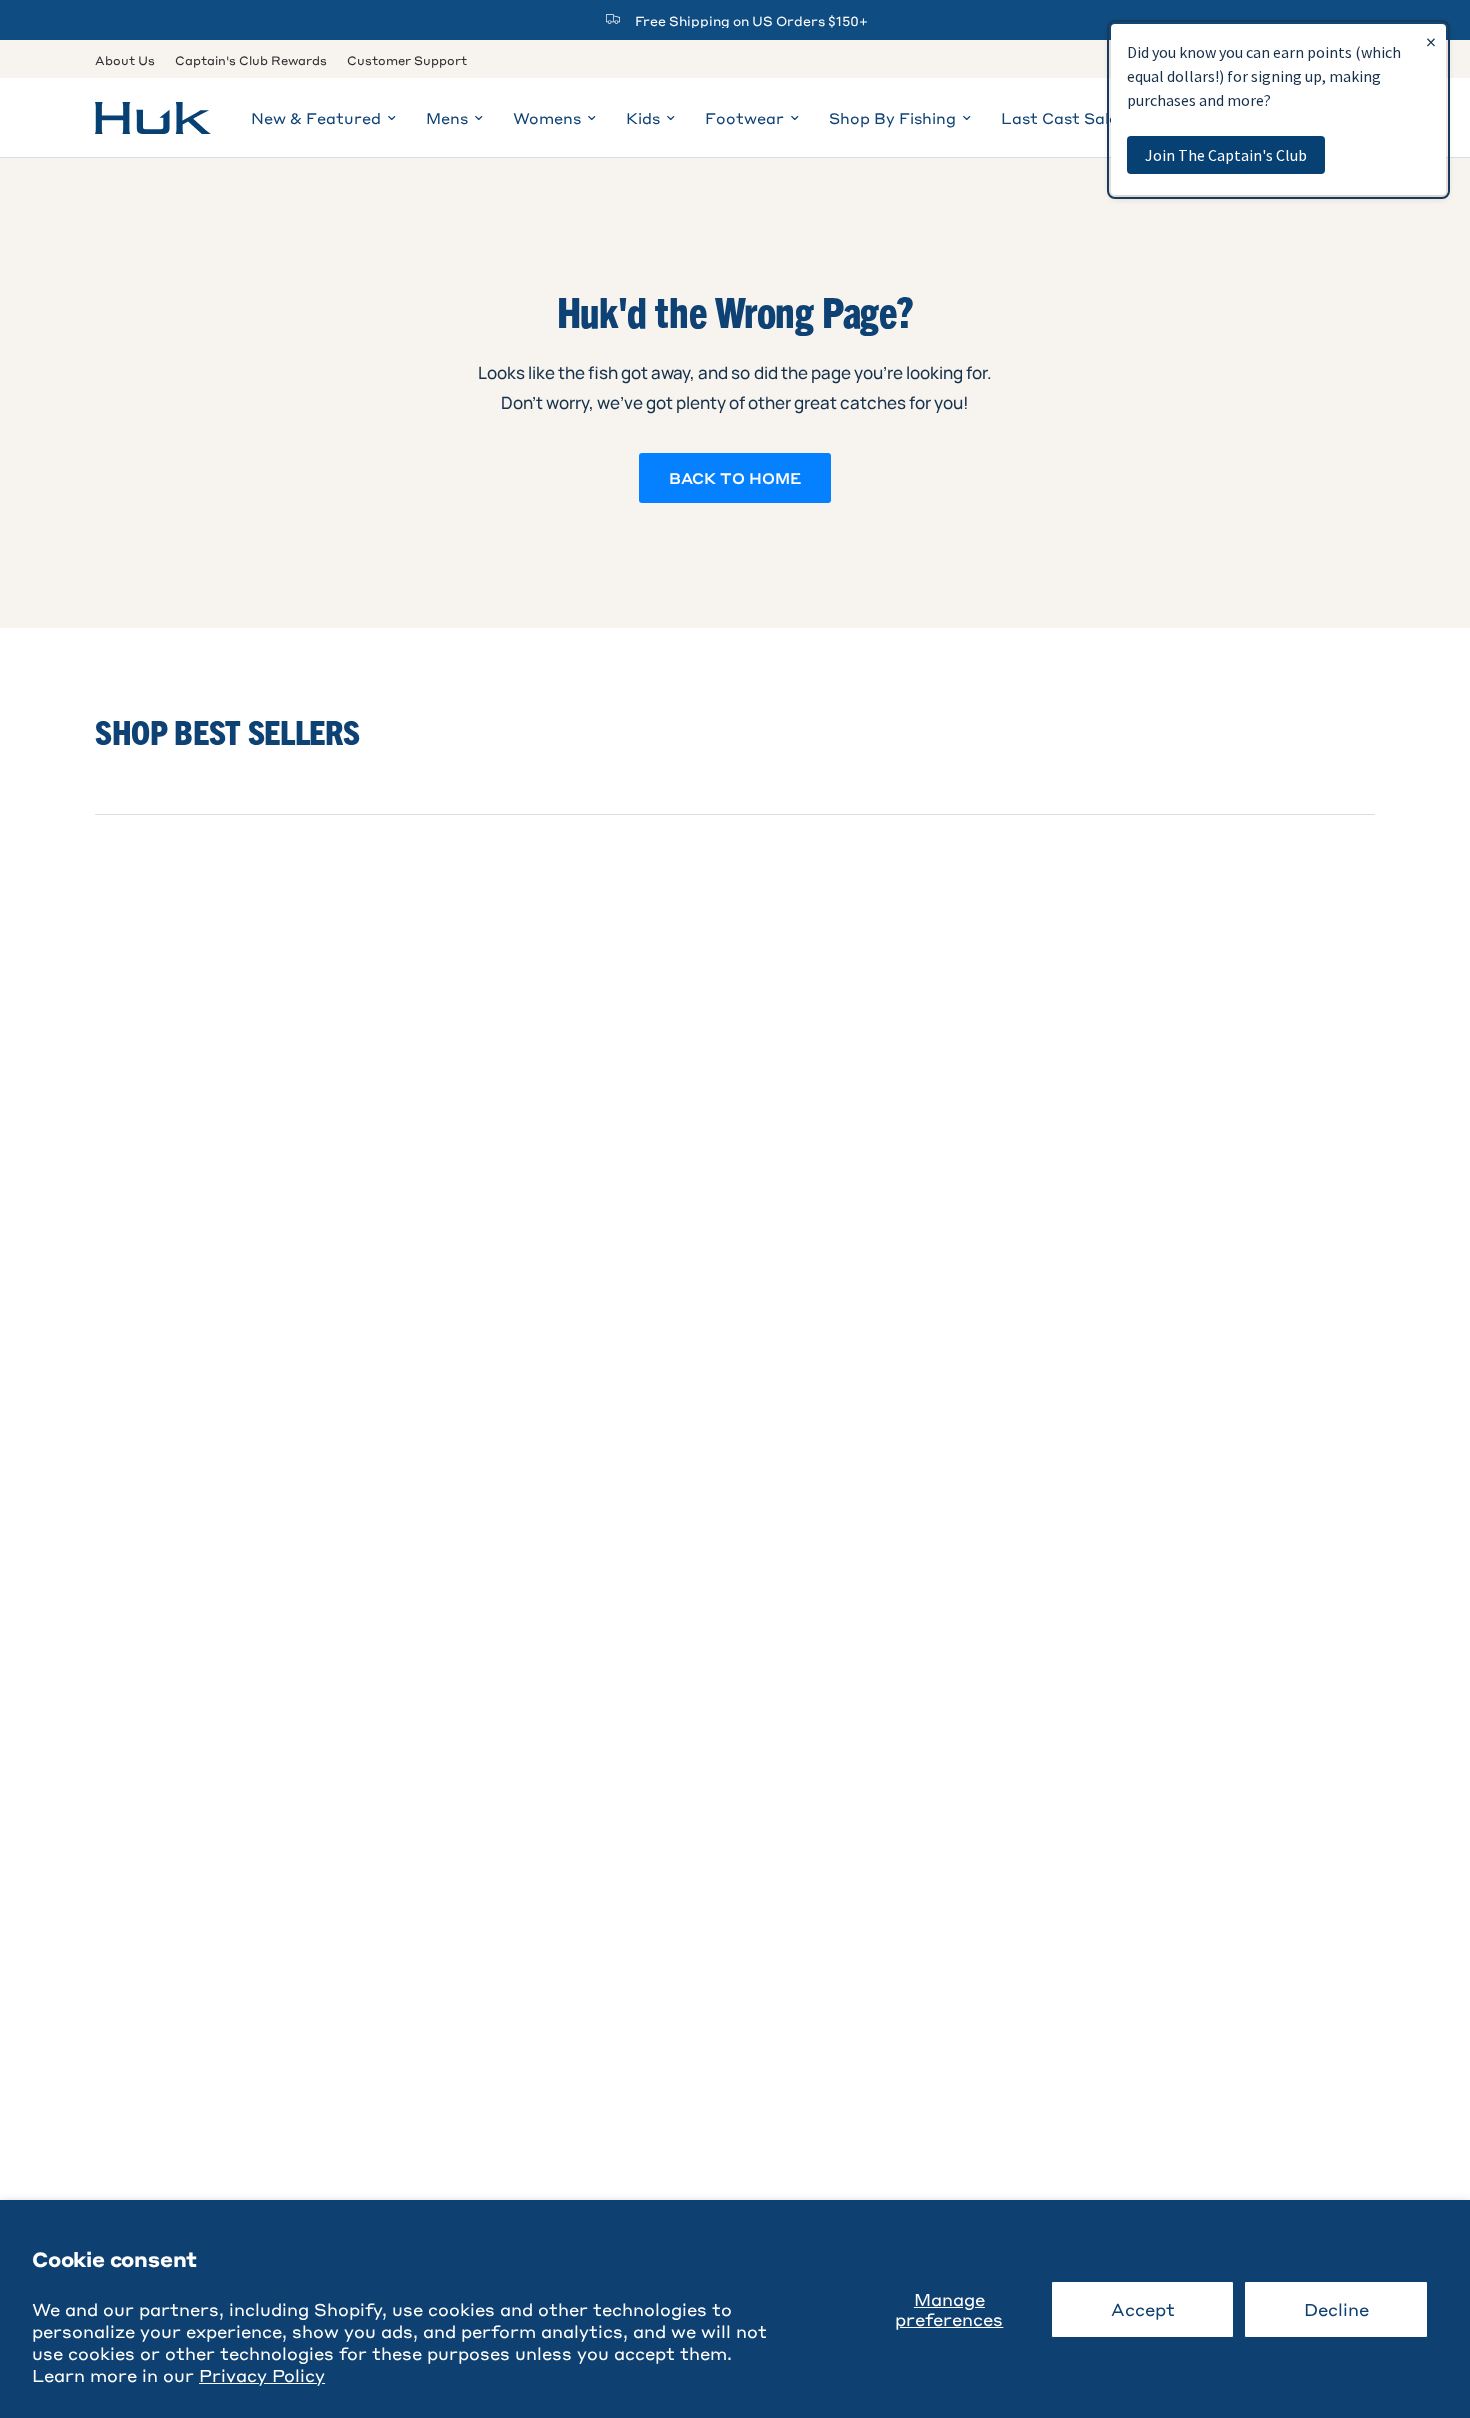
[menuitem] (130, 60)
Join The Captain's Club (1226, 155)
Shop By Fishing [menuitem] (892, 118)
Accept (1143, 2309)
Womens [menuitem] (547, 118)
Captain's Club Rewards (251, 60)
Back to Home (735, 478)
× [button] (1431, 41)
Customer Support (407, 60)
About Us (125, 60)
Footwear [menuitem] (744, 118)
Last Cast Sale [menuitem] (1059, 118)
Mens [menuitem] (447, 118)
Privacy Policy (262, 2375)
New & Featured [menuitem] (316, 118)
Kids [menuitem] (643, 118)
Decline (1336, 2309)
